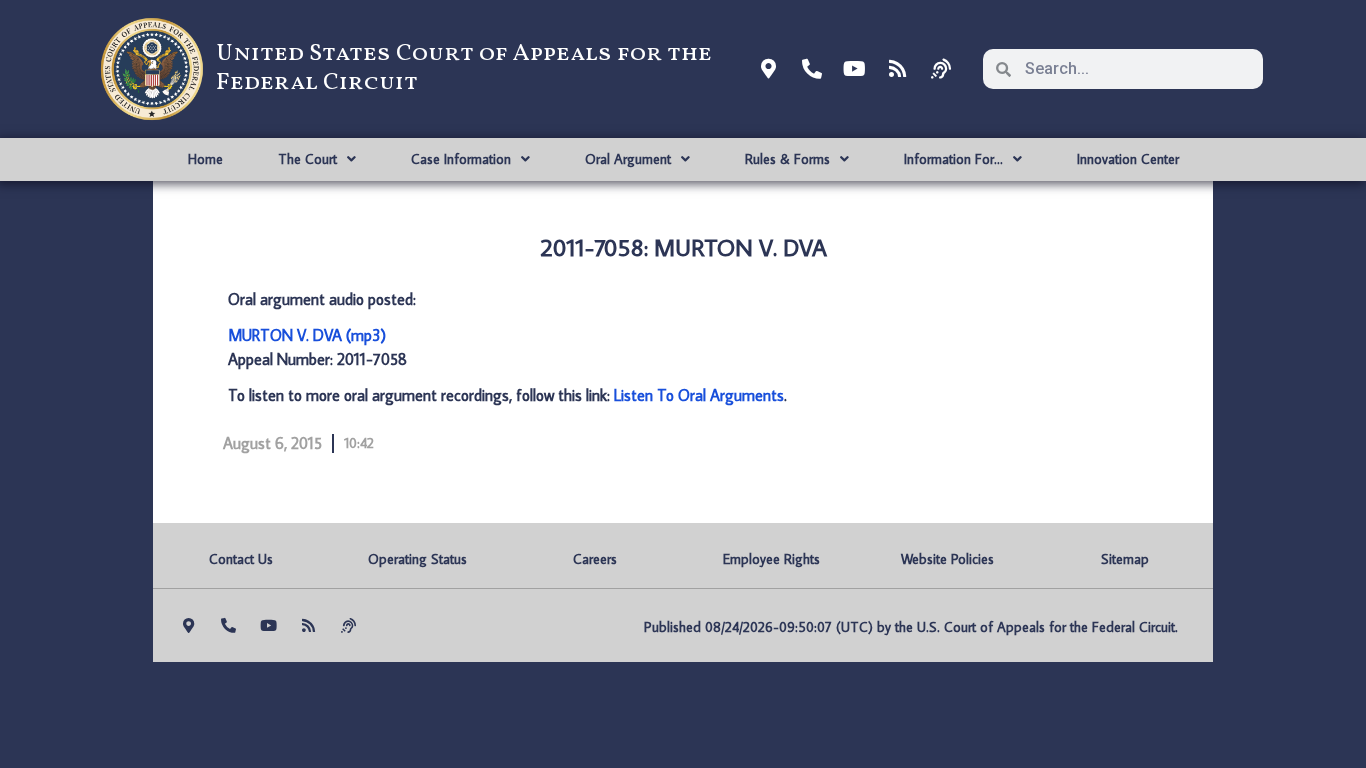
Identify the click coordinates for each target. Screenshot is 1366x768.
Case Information (461, 159)
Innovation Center (1128, 159)
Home (205, 159)
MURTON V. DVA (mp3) (307, 335)
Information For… (953, 159)
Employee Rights (771, 559)
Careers (595, 559)
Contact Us (241, 559)
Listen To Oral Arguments (699, 395)
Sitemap (1125, 559)
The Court (307, 159)
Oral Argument (628, 159)
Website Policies (947, 559)
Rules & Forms (787, 159)
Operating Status (417, 559)
